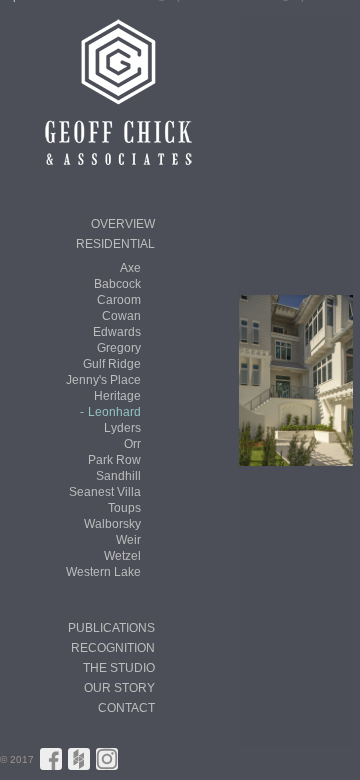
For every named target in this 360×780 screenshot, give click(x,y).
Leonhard (114, 412)
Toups (124, 508)
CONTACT (126, 708)
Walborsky (112, 524)
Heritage (117, 396)
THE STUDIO (119, 668)
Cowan (121, 316)
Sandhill (118, 476)
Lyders (122, 428)
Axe (130, 268)
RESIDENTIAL (115, 244)
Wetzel (122, 556)
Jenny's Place (103, 380)
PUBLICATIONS (111, 628)
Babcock (117, 284)
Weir (128, 540)
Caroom (119, 300)
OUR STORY (119, 688)
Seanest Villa (105, 492)
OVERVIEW (123, 224)
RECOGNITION (113, 648)
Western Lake (103, 572)
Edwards (117, 332)
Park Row (114, 460)
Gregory (119, 348)
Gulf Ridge (112, 364)
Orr (132, 444)
